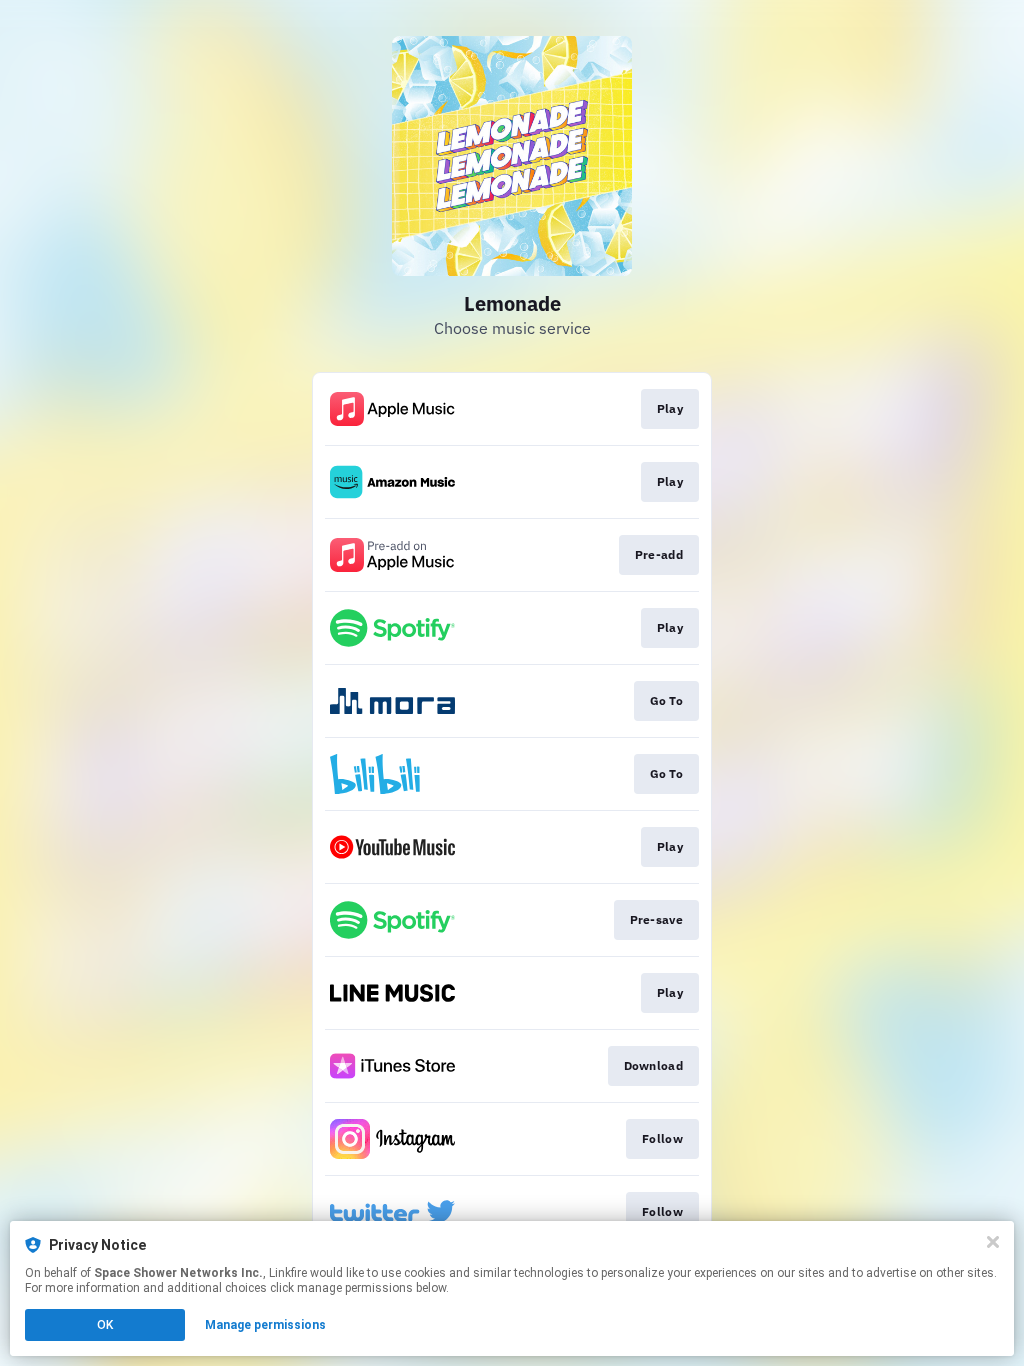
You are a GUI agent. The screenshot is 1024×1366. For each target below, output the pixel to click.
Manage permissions (265, 1325)
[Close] (993, 1242)
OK (105, 1325)
